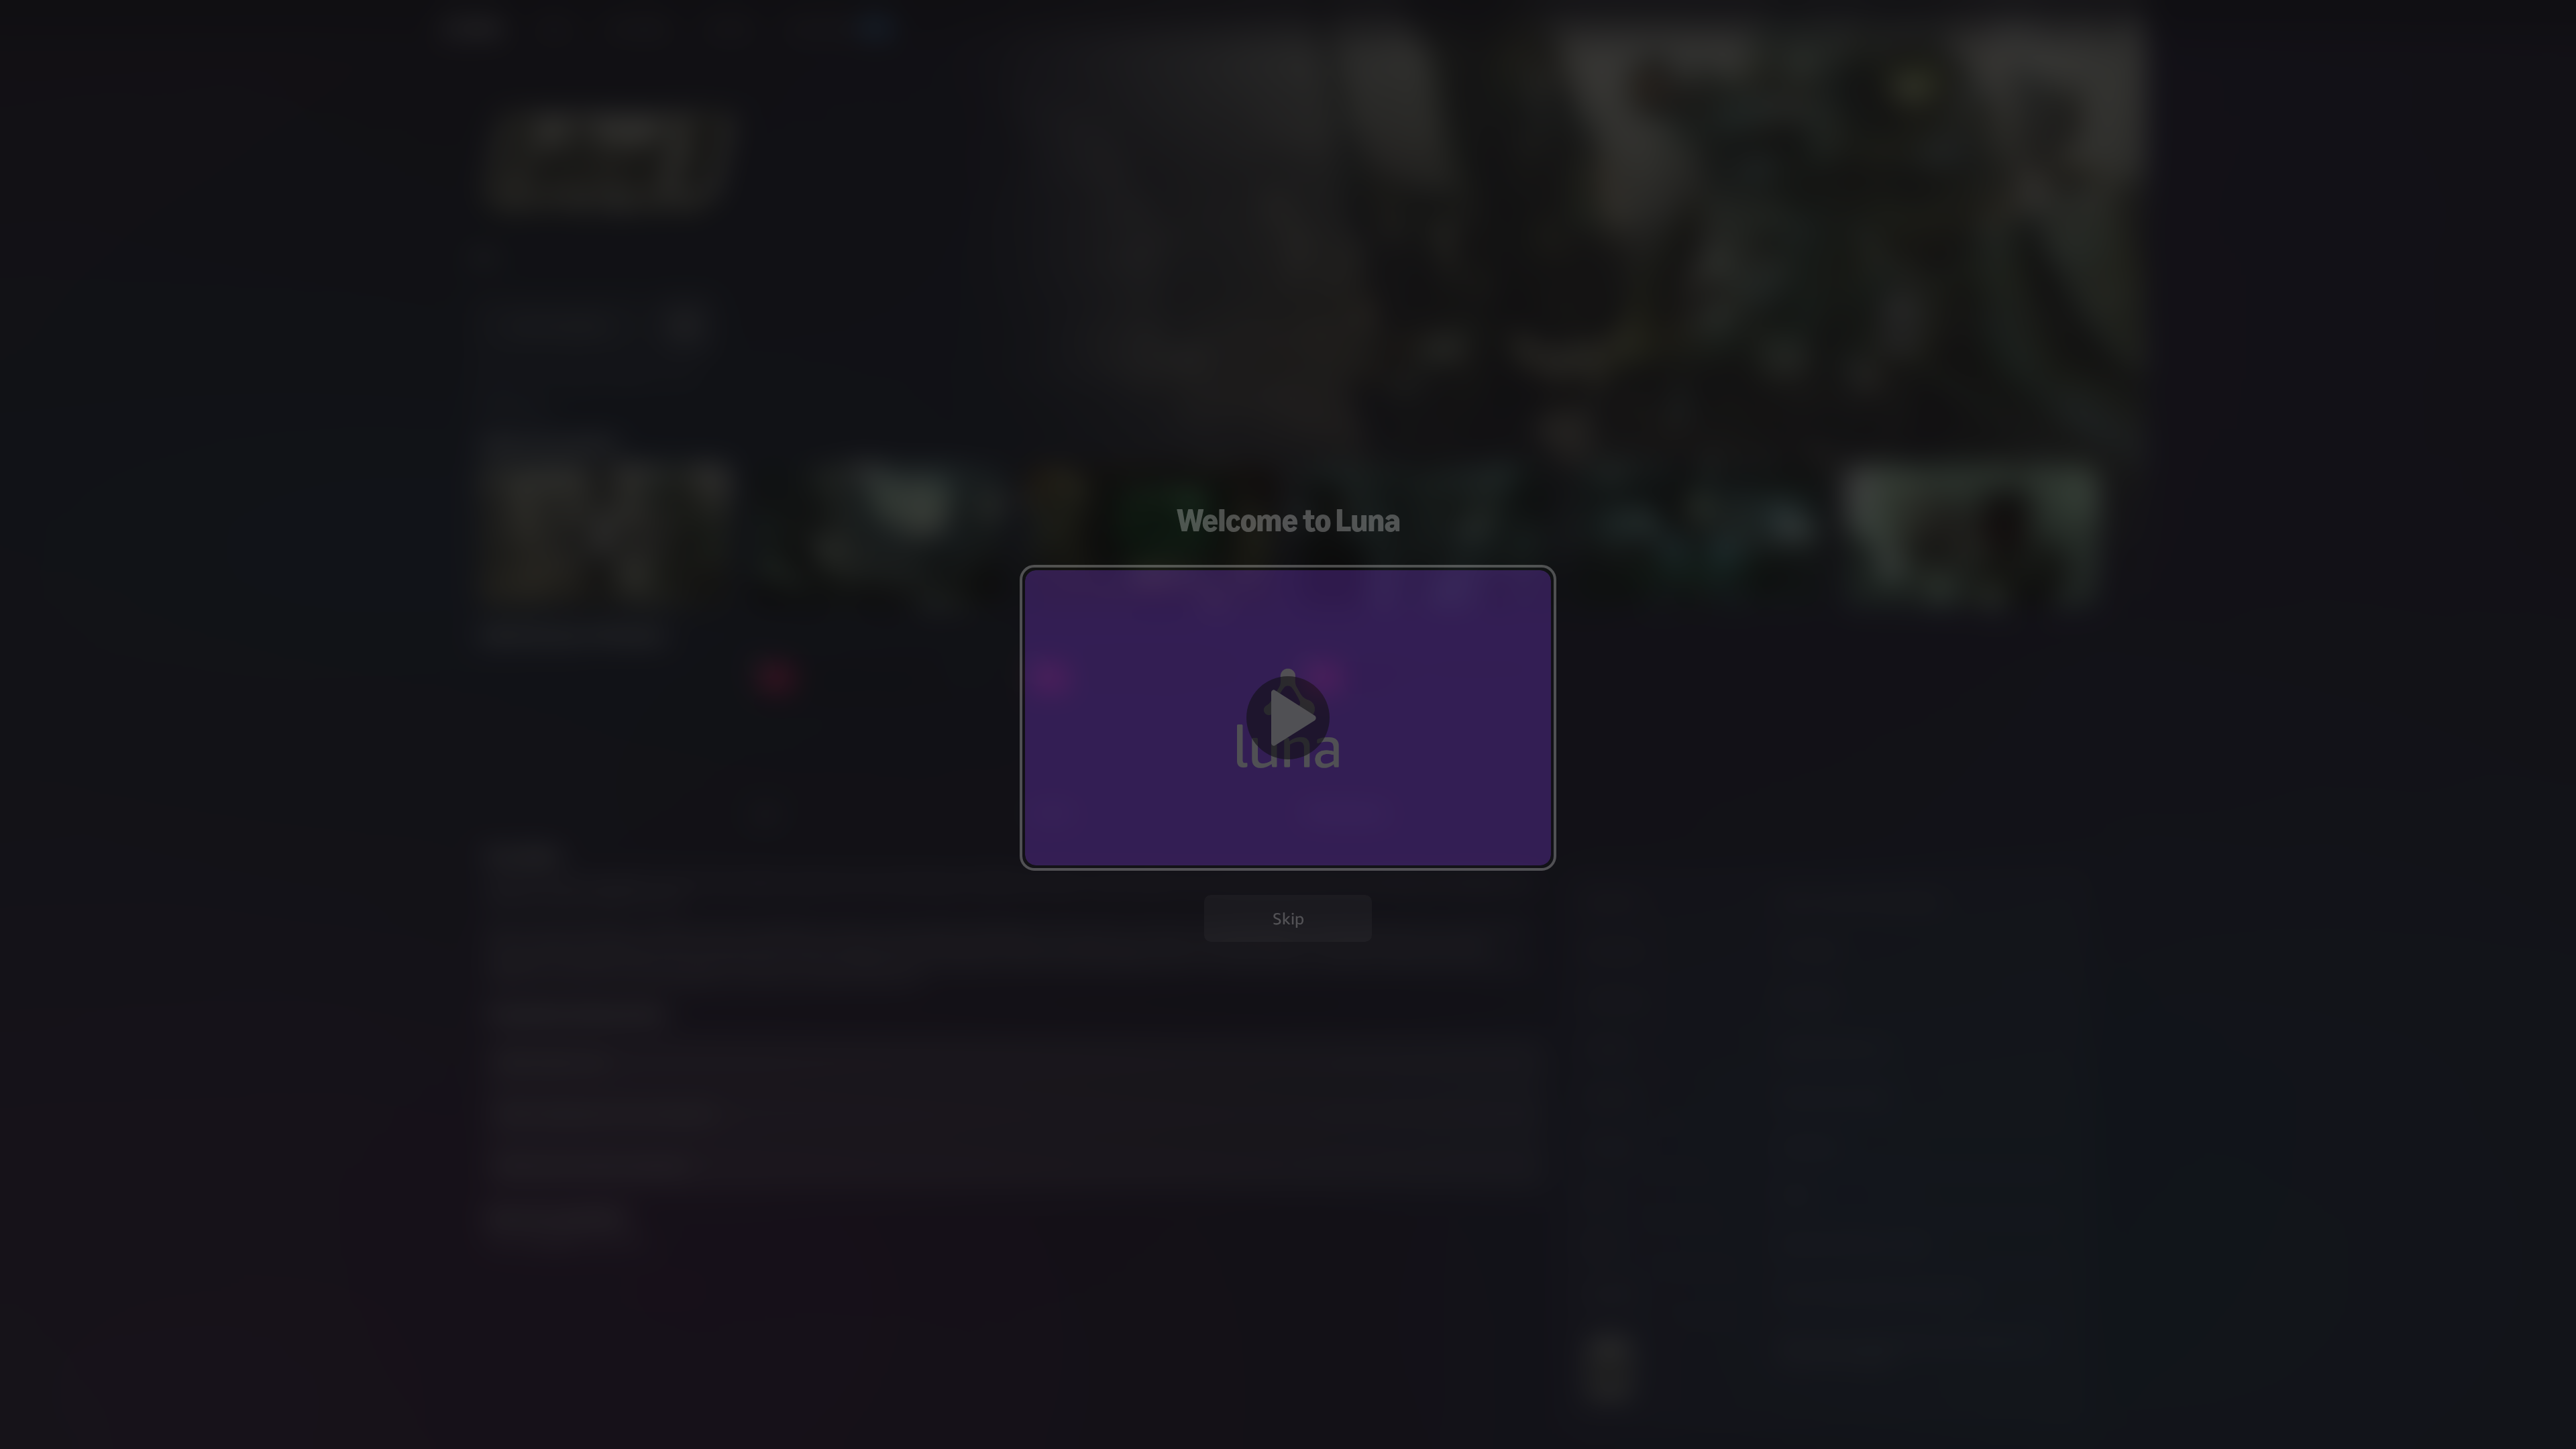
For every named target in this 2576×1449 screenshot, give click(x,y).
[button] (1288, 717)
